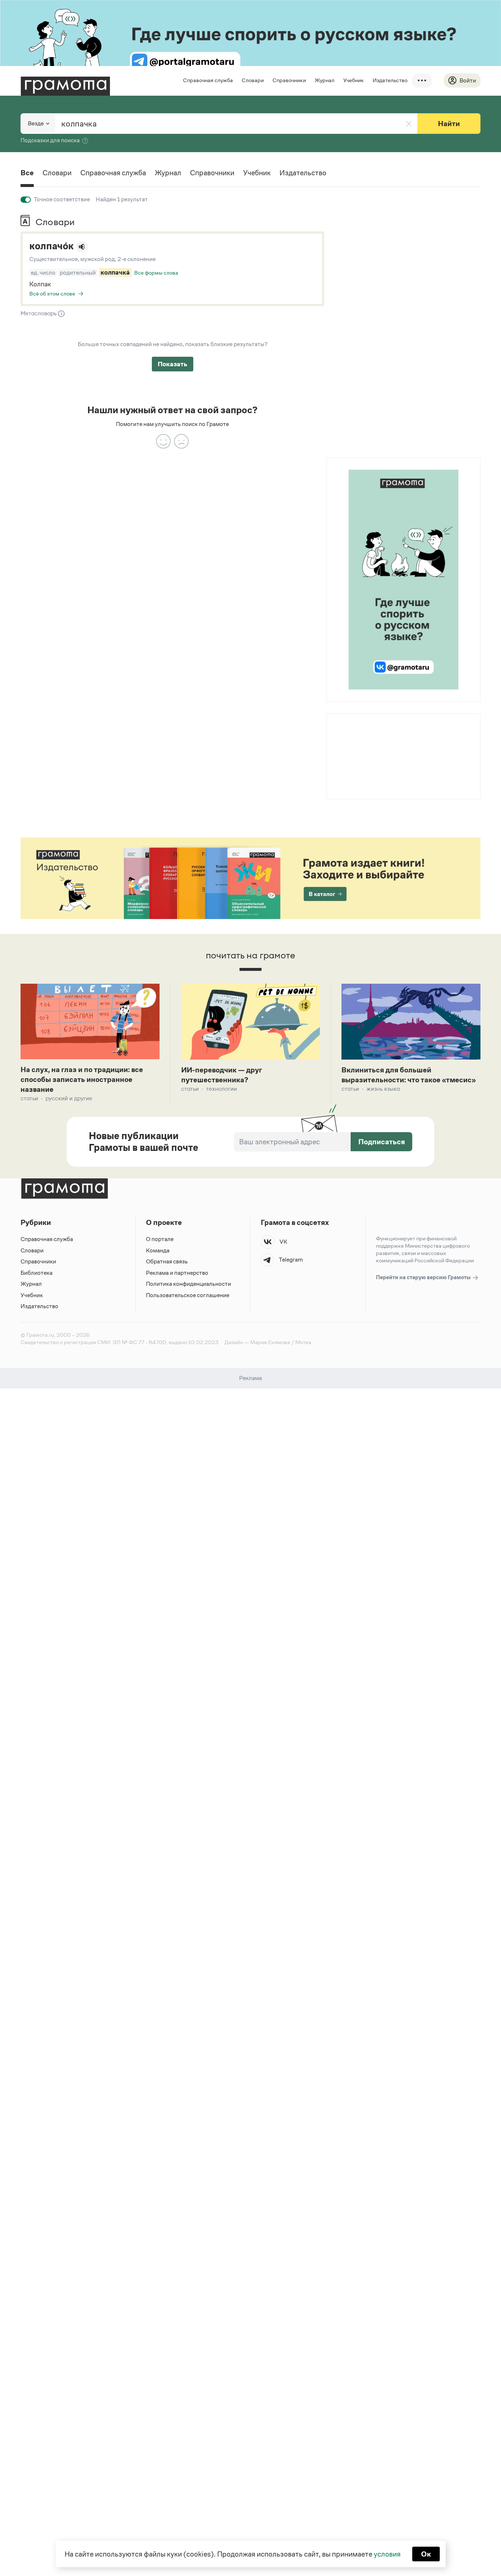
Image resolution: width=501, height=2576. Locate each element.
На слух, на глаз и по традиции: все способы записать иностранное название (82, 1079)
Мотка (303, 1342)
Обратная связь (167, 1261)
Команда (158, 1250)
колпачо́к (52, 246)
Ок (426, 2554)
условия (387, 2554)
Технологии (222, 1089)
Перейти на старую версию (424, 1277)
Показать (173, 364)
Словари (253, 80)
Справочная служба (208, 80)
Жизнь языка (383, 1089)
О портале (160, 1239)
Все (27, 173)
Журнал (325, 80)
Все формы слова (156, 273)
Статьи (29, 1098)
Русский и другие (69, 1098)
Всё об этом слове (52, 293)
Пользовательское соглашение (188, 1295)
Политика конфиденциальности (189, 1284)
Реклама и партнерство (177, 1273)
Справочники (289, 80)
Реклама (371, 733)
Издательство (390, 80)
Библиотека (36, 1273)
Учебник (354, 80)
